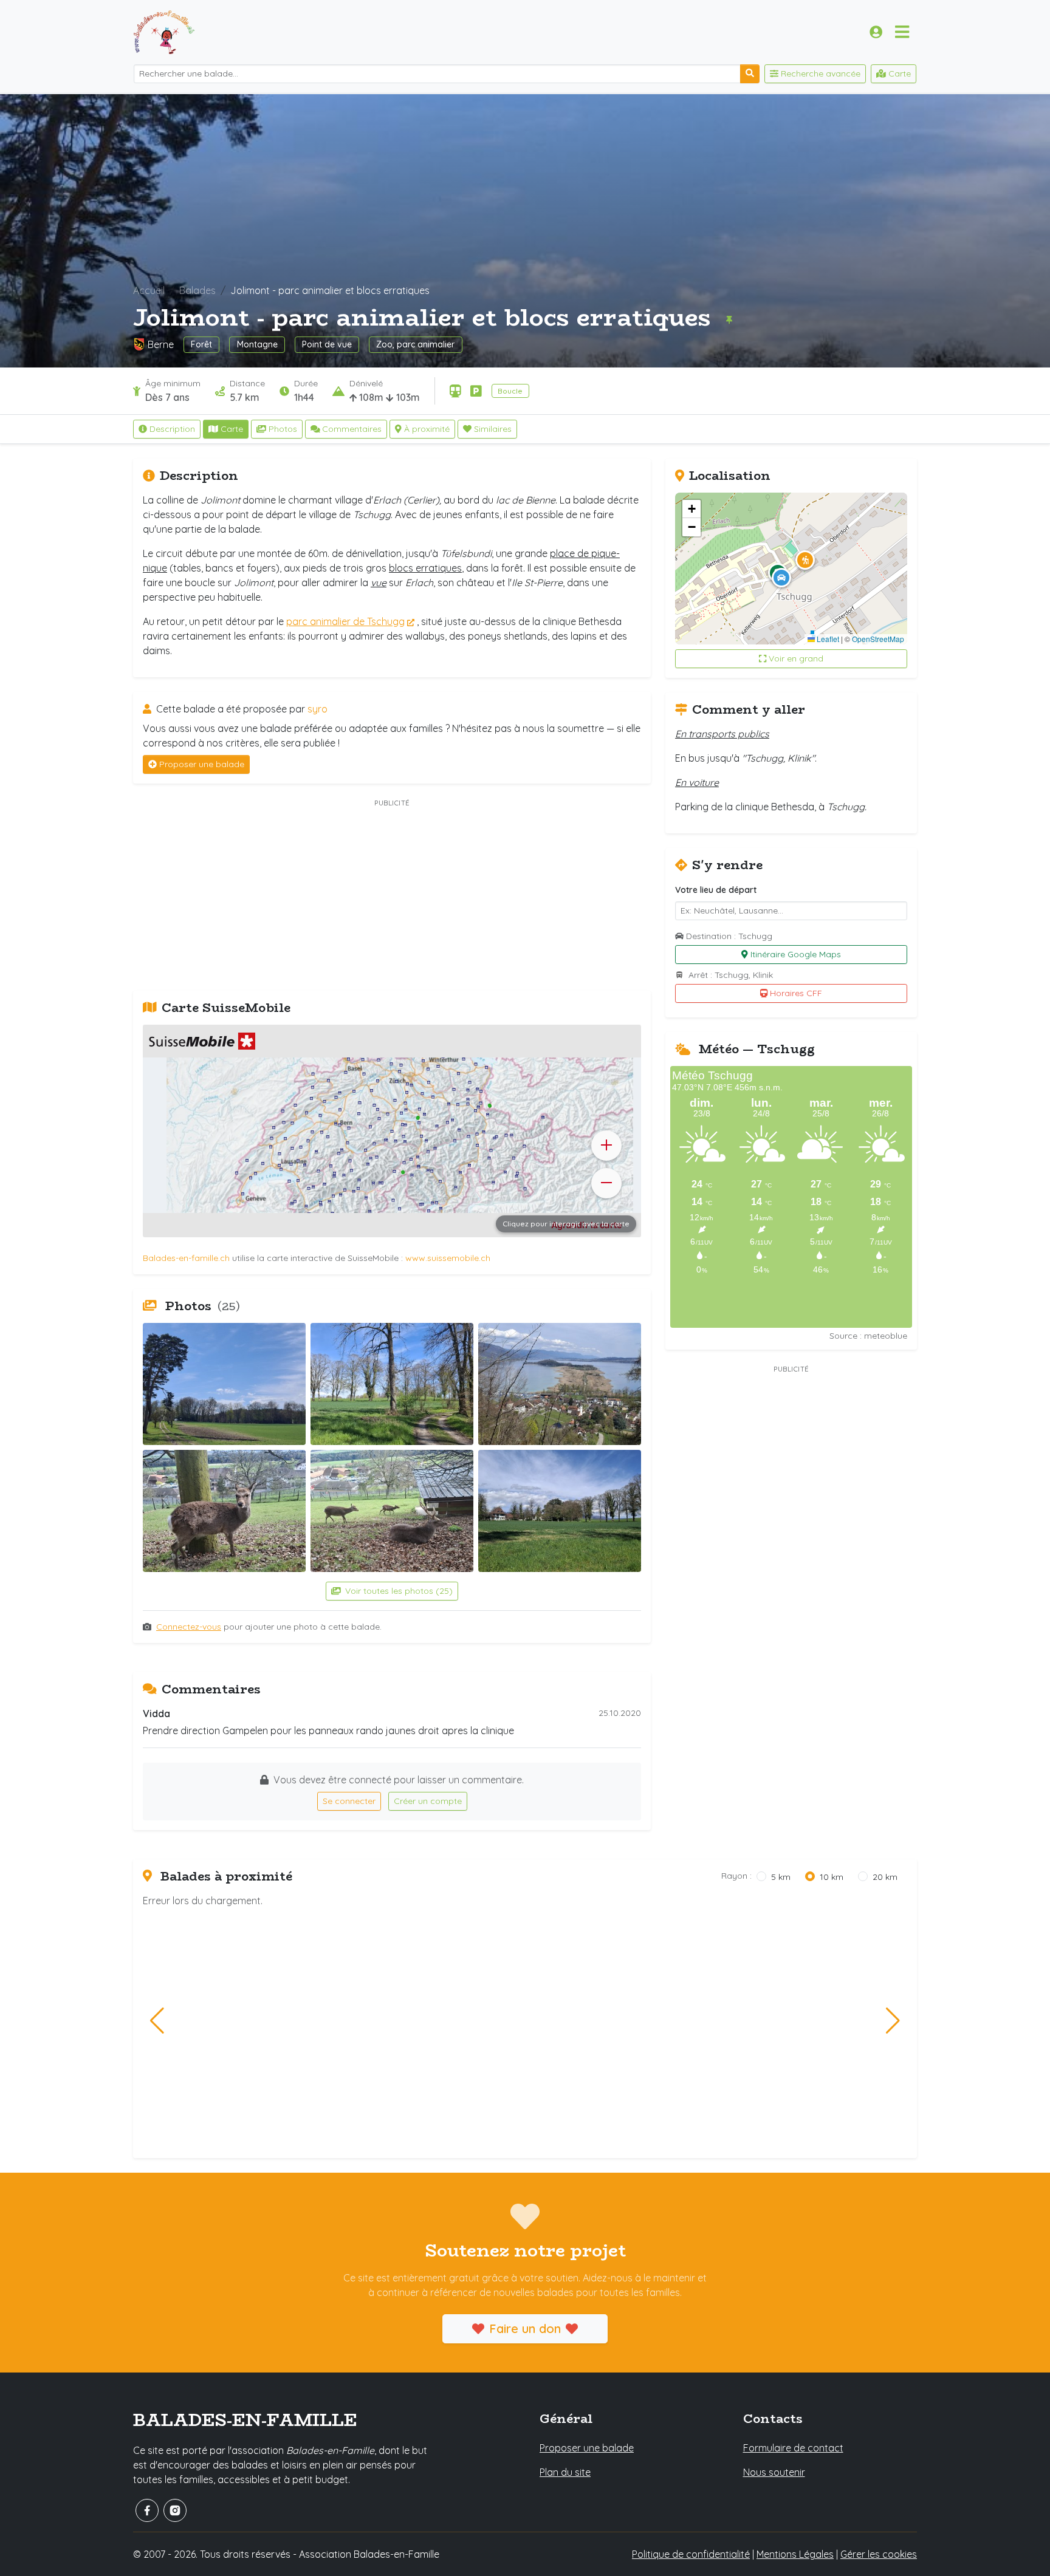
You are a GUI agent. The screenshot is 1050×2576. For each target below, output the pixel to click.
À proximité (427, 429)
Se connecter (349, 1801)
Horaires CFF (796, 993)
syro (317, 709)
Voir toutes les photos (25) (398, 1591)
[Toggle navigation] (902, 32)
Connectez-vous (189, 1627)
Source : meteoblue (868, 1336)
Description (172, 429)
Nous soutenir (774, 2472)
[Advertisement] (392, 896)
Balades (197, 290)
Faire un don (525, 2328)
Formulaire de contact (793, 2448)
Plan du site (565, 2472)
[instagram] (175, 2510)
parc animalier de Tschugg (345, 621)
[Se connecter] (876, 32)
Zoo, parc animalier (415, 344)
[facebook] (147, 2510)
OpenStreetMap (878, 639)
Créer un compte (428, 1801)
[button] (805, 560)
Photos (283, 429)
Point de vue (327, 344)
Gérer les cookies (879, 2554)
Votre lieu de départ (716, 890)
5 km (781, 1877)
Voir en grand (796, 658)
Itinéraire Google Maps (796, 954)
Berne (161, 344)
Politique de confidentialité (691, 2554)
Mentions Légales (795, 2554)
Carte (232, 429)
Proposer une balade (202, 764)
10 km (832, 1877)
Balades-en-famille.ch (186, 1258)
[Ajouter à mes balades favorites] (729, 319)
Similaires (493, 429)
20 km (885, 1877)
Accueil (149, 290)
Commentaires (352, 429)
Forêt (201, 344)
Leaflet (827, 639)
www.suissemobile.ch (448, 1258)
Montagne (257, 344)
